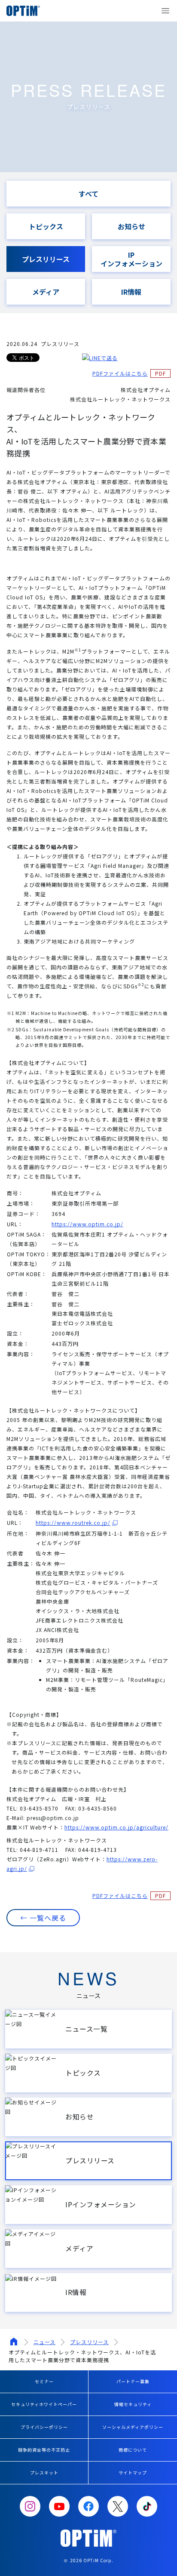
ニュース (44, 2342)
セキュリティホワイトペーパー (44, 2404)
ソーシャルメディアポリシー (133, 2427)
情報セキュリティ (133, 2404)
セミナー (44, 2381)
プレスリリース (89, 2342)
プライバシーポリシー (44, 2427)
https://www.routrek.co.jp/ (73, 1522)
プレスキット (44, 2473)
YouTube (59, 2506)
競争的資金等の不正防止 (44, 2450)
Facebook (88, 2506)
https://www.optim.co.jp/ (87, 1224)
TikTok (147, 2506)
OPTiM (26, 11)
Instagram (30, 2506)
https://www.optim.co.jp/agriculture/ (116, 1827)
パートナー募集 (133, 2381)
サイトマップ (133, 2473)
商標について (133, 2450)
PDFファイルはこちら (120, 373)
